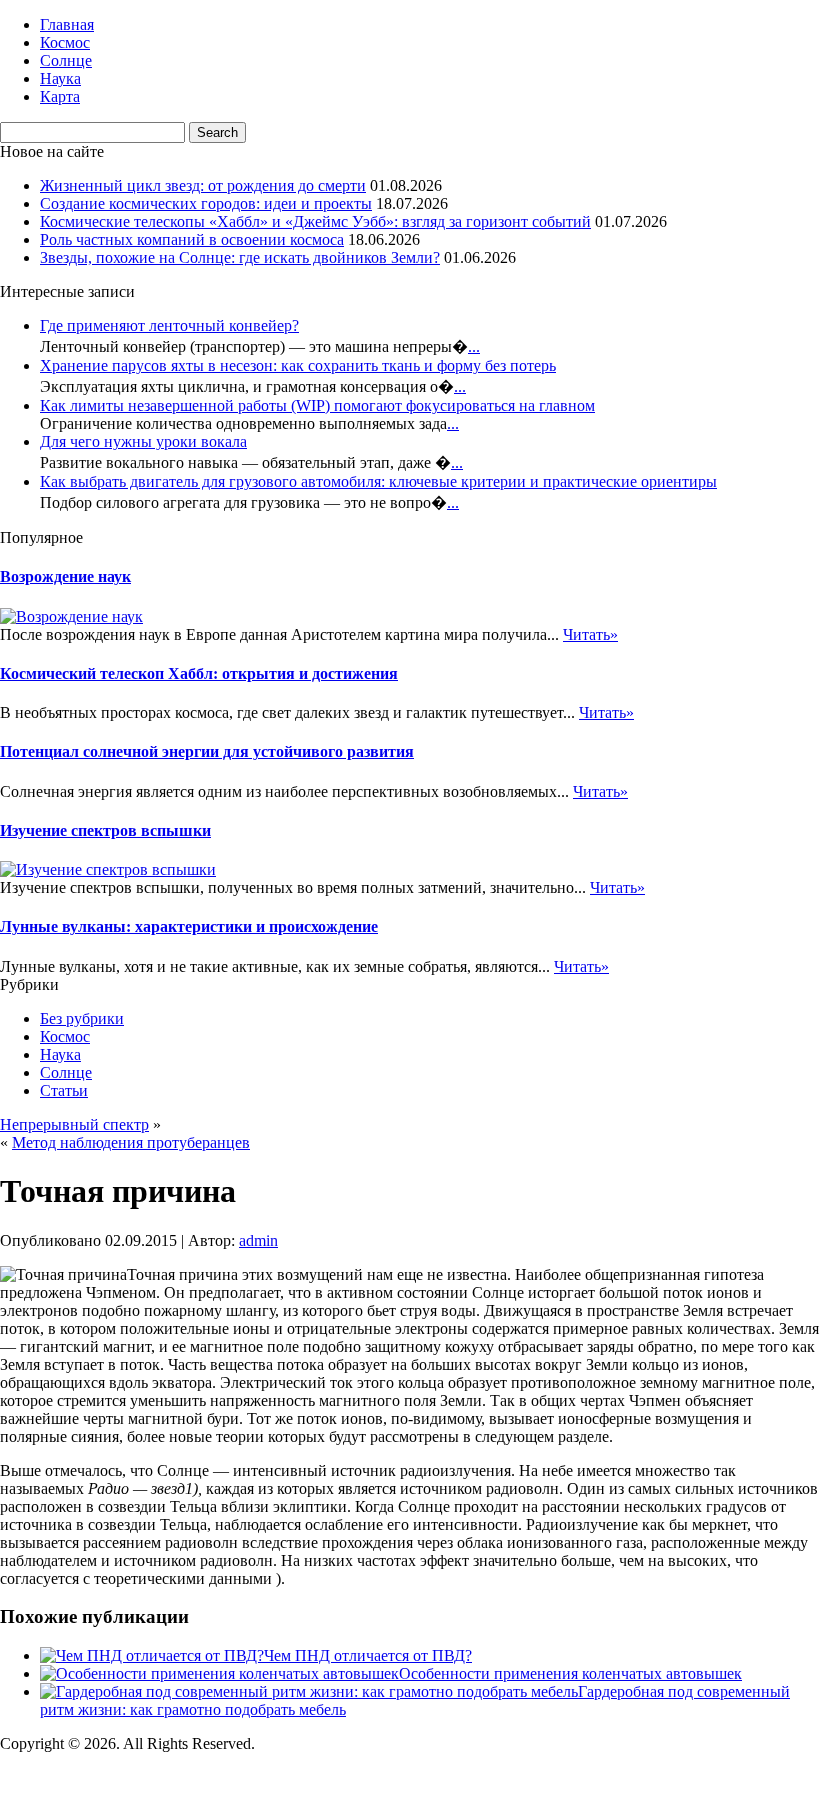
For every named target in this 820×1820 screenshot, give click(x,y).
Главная (67, 24)
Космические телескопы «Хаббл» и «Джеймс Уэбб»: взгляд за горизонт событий (315, 221)
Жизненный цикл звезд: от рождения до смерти (203, 185)
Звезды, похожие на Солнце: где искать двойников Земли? (240, 257)
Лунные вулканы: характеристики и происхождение (189, 926)
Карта (60, 96)
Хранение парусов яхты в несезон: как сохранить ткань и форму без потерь (298, 365)
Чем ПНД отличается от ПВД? (368, 1655)
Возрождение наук (65, 576)
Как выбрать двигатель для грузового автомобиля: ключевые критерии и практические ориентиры (378, 481)
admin (258, 1240)
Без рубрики (82, 1018)
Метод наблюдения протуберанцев (131, 1142)
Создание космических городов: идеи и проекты (206, 203)
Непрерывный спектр (74, 1124)
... (474, 346)
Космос (65, 42)
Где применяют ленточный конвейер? (169, 325)
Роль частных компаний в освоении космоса (192, 239)
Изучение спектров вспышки (105, 830)
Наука (60, 78)
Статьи (64, 1090)
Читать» (590, 634)
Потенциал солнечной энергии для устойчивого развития (207, 751)
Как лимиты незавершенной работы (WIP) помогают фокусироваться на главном (317, 405)
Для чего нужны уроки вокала (143, 441)
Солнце (66, 60)
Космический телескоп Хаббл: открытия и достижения (199, 673)
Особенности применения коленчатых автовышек (570, 1673)
